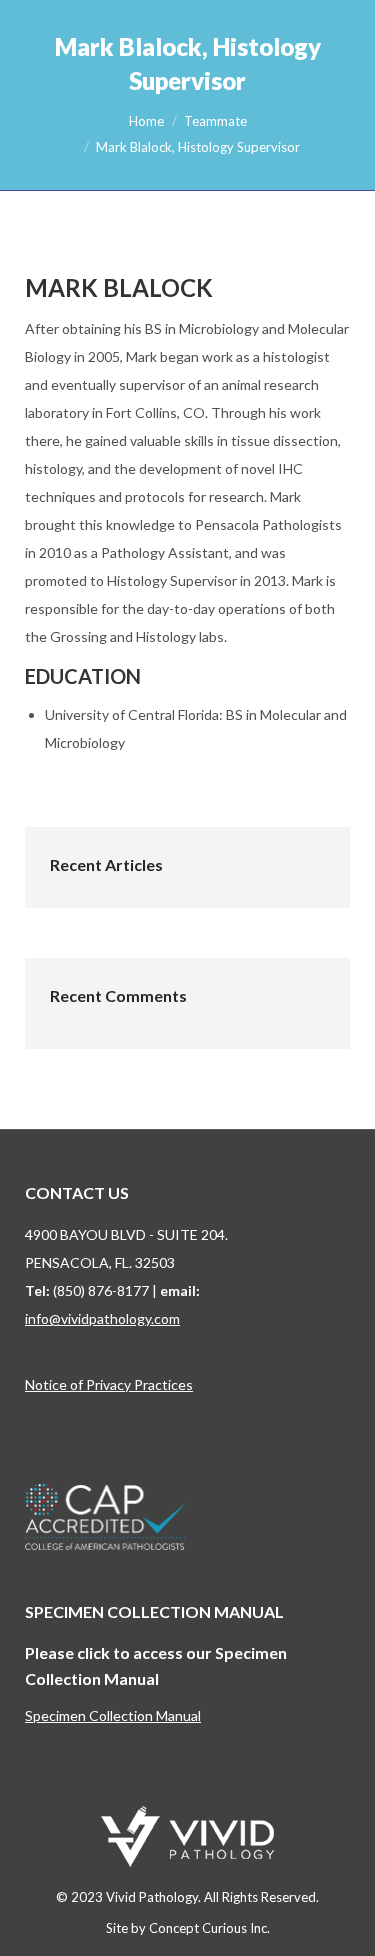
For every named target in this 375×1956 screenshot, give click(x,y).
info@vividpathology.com (102, 1318)
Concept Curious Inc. (209, 1928)
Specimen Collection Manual (113, 1715)
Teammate (215, 121)
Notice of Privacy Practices (109, 1384)
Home (146, 121)
